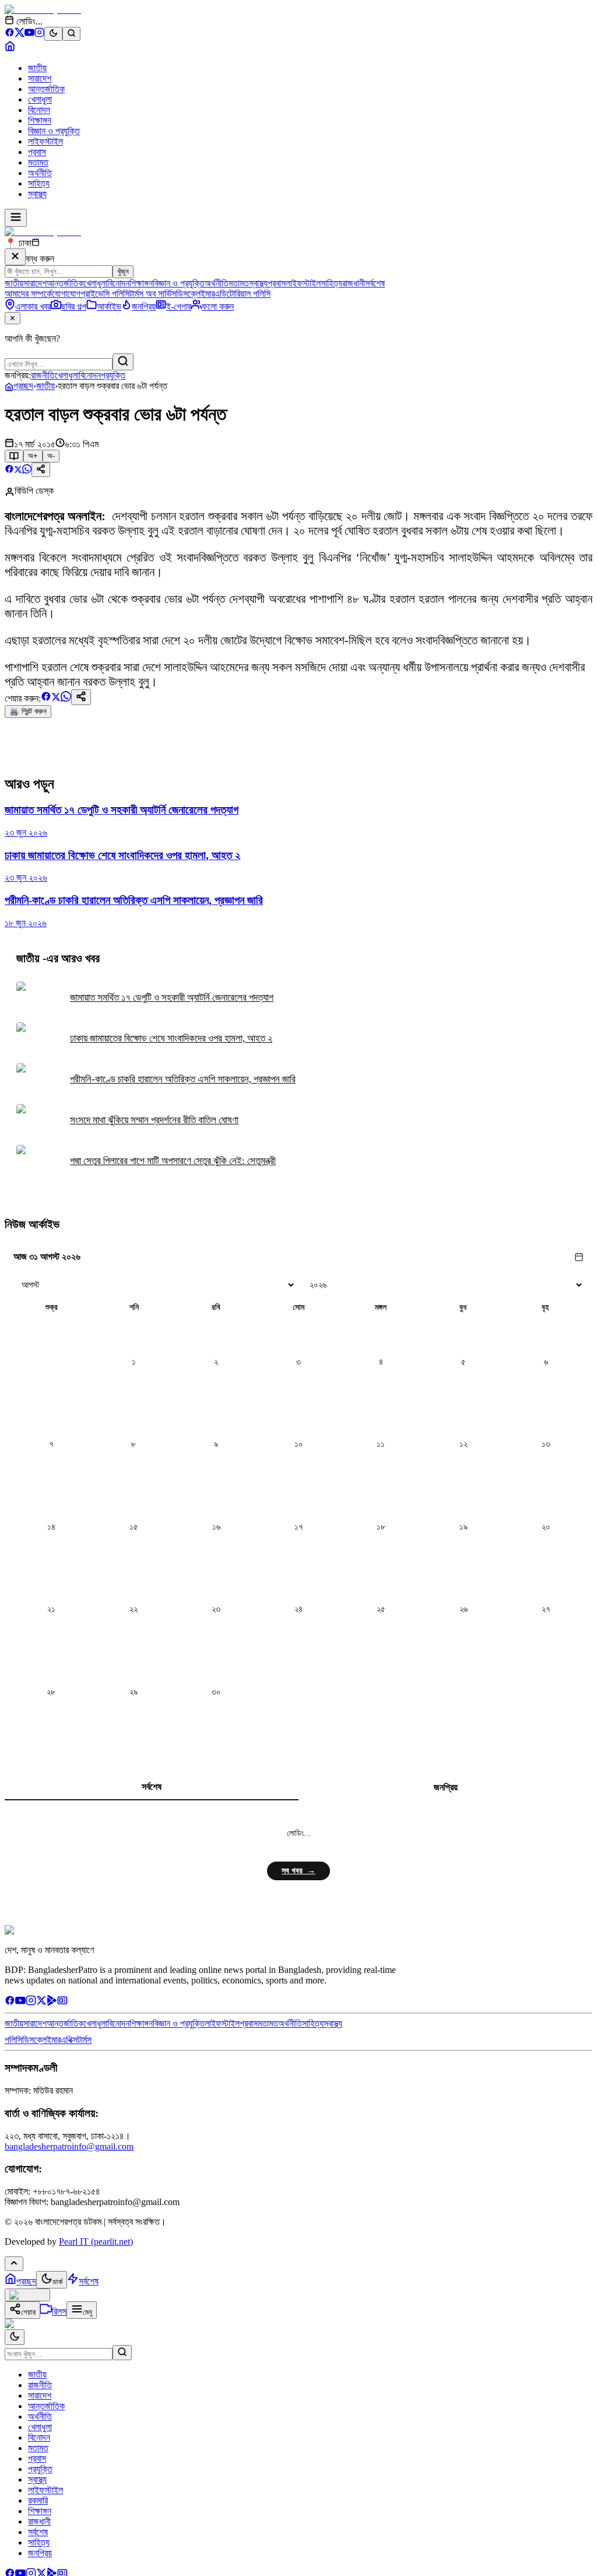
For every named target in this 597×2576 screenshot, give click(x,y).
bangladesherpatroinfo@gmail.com (69, 2146)
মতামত (38, 162)
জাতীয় (37, 68)
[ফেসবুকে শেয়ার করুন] (9, 470)
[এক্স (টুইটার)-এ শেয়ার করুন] (18, 470)
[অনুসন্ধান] (122, 2353)
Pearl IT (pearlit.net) (96, 2242)
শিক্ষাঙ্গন (40, 120)
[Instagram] (39, 34)
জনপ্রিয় (446, 1787)
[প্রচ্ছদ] (10, 48)
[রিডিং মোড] (14, 456)
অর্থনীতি (40, 173)
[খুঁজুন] (123, 362)
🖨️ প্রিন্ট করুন (28, 711)
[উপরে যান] (14, 2264)
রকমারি (38, 2500)
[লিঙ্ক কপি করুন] (81, 697)
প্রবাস (37, 152)
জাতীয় (45, 386)
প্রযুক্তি (113, 375)
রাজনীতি (43, 375)
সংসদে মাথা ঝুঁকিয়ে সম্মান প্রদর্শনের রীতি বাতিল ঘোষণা (154, 1120)
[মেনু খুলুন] (16, 218)
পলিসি (13, 2040)
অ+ (33, 456)
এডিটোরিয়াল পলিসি (243, 294)
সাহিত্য (39, 183)
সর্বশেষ (375, 283)
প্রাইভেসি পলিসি (105, 294)
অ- (51, 456)
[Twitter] (41, 2002)
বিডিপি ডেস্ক (34, 491)
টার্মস (85, 2040)
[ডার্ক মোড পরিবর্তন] (15, 2337)
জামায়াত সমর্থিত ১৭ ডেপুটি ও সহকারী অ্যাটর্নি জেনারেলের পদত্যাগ (172, 998)
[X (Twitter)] (20, 34)
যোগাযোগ (66, 294)
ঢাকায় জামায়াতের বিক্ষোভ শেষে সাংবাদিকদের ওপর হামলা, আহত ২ (171, 1038)
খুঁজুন (123, 271)
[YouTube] (29, 34)
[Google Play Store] (52, 2002)
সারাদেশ (40, 78)
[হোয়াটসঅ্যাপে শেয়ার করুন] (27, 470)
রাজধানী (354, 283)
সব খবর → (298, 1871)
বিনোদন (39, 110)
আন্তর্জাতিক (46, 89)
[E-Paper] (62, 2002)
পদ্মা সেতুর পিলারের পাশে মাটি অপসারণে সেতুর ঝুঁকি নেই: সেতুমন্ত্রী (173, 1161)
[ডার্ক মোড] (53, 34)
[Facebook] (10, 34)
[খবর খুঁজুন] (71, 34)
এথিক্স (69, 2040)
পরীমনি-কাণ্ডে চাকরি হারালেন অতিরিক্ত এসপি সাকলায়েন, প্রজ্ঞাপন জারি (183, 1079)
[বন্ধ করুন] (15, 257)
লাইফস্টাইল (45, 141)
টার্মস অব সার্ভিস (153, 294)
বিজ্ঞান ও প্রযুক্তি (54, 131)
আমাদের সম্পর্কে (28, 294)
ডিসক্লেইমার (195, 294)
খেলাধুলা (40, 99)
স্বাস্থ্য (37, 194)
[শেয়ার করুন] (41, 470)
